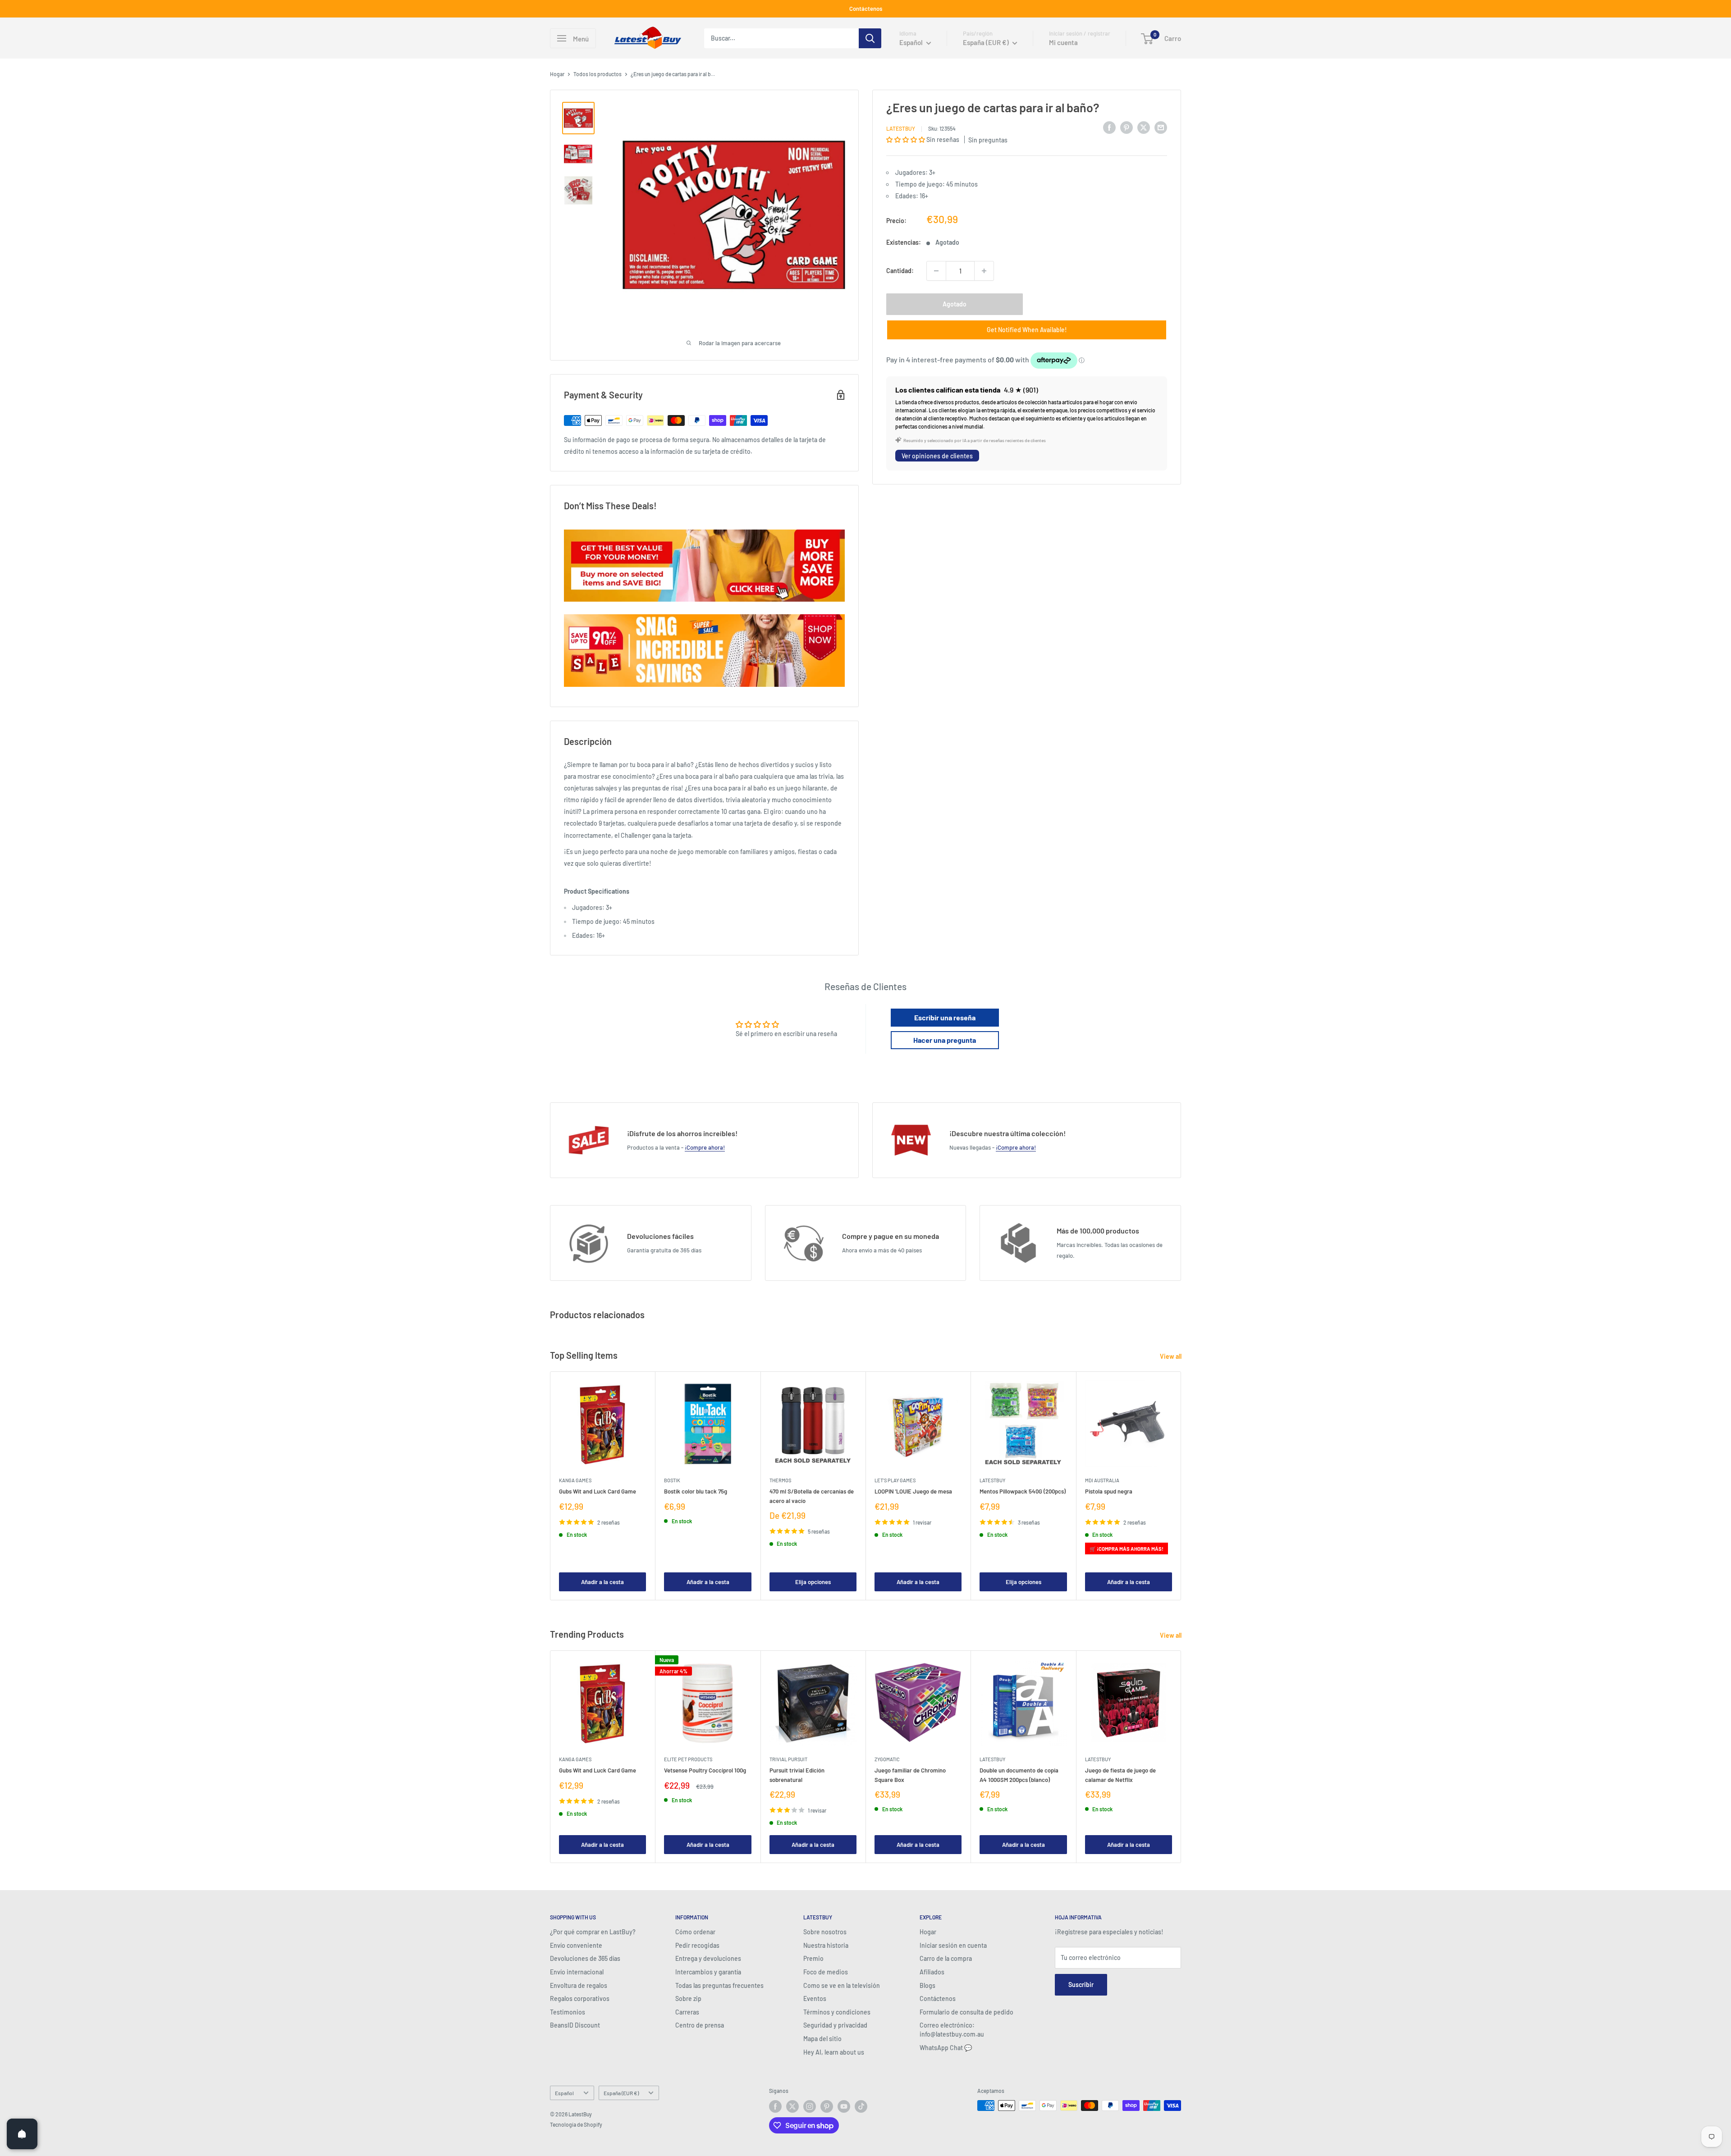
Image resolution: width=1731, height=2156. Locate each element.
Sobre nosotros (825, 1932)
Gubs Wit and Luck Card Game (598, 1491)
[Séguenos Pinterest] (827, 2106)
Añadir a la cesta (602, 1582)
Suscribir (1081, 1985)
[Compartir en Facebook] (1109, 127)
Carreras (687, 2012)
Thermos (780, 1480)
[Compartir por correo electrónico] (1161, 127)
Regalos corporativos (580, 1998)
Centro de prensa (700, 2025)
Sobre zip (688, 1998)
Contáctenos (866, 9)
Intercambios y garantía (708, 1972)
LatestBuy (901, 128)
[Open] (22, 2134)
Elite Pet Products (688, 1759)
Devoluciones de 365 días (585, 1958)
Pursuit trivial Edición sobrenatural (797, 1775)
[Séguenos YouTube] (844, 2106)
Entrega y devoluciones (708, 1958)
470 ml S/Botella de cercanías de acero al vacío (812, 1496)
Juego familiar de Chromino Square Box (910, 1775)
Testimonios (568, 2012)
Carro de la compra (946, 1958)
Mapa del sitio (822, 2039)
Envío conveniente (576, 1945)
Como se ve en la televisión (842, 1985)
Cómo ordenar (695, 1932)
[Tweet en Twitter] (1144, 127)
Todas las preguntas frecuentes (719, 1985)
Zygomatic (887, 1759)
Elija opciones (813, 1582)
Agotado (955, 304)
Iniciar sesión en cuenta (953, 1945)
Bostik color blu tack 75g (696, 1491)
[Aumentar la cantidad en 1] (984, 271)
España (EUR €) (621, 2093)
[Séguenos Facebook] (775, 2106)
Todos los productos (598, 74)
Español (564, 2093)
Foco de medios (826, 1972)
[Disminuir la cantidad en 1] (936, 271)
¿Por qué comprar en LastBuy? (593, 1932)
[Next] (1181, 1486)
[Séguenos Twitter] (792, 2106)
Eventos (815, 1998)
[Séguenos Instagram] (810, 2106)
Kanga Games (575, 1480)
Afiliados (932, 1972)
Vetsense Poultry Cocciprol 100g (705, 1770)
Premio (813, 1958)
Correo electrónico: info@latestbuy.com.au (952, 2030)
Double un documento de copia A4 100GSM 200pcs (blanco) (1019, 1775)
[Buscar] (870, 38)
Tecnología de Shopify (576, 2124)
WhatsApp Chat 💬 (946, 2048)
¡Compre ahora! (705, 1147)
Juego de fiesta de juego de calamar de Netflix (1120, 1775)
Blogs (927, 1985)
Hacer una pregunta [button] (945, 1040)
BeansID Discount (575, 2025)
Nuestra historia (826, 1945)
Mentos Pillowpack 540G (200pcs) (1023, 1491)
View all (1171, 1356)
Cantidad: (900, 271)
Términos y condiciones (837, 2012)
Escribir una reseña (945, 1017)
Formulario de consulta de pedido (966, 2012)
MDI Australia (1102, 1480)
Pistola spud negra (1109, 1491)
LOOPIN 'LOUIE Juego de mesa (913, 1491)
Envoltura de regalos (579, 1985)
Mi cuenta (1063, 42)
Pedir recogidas (697, 1945)
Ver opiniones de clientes (937, 456)
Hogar (557, 74)
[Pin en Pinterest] (1127, 127)
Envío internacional (577, 1972)
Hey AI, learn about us (834, 2052)
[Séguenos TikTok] (861, 2106)
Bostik (672, 1480)
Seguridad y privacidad (835, 2025)
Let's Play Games (895, 1480)
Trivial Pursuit (788, 1759)
